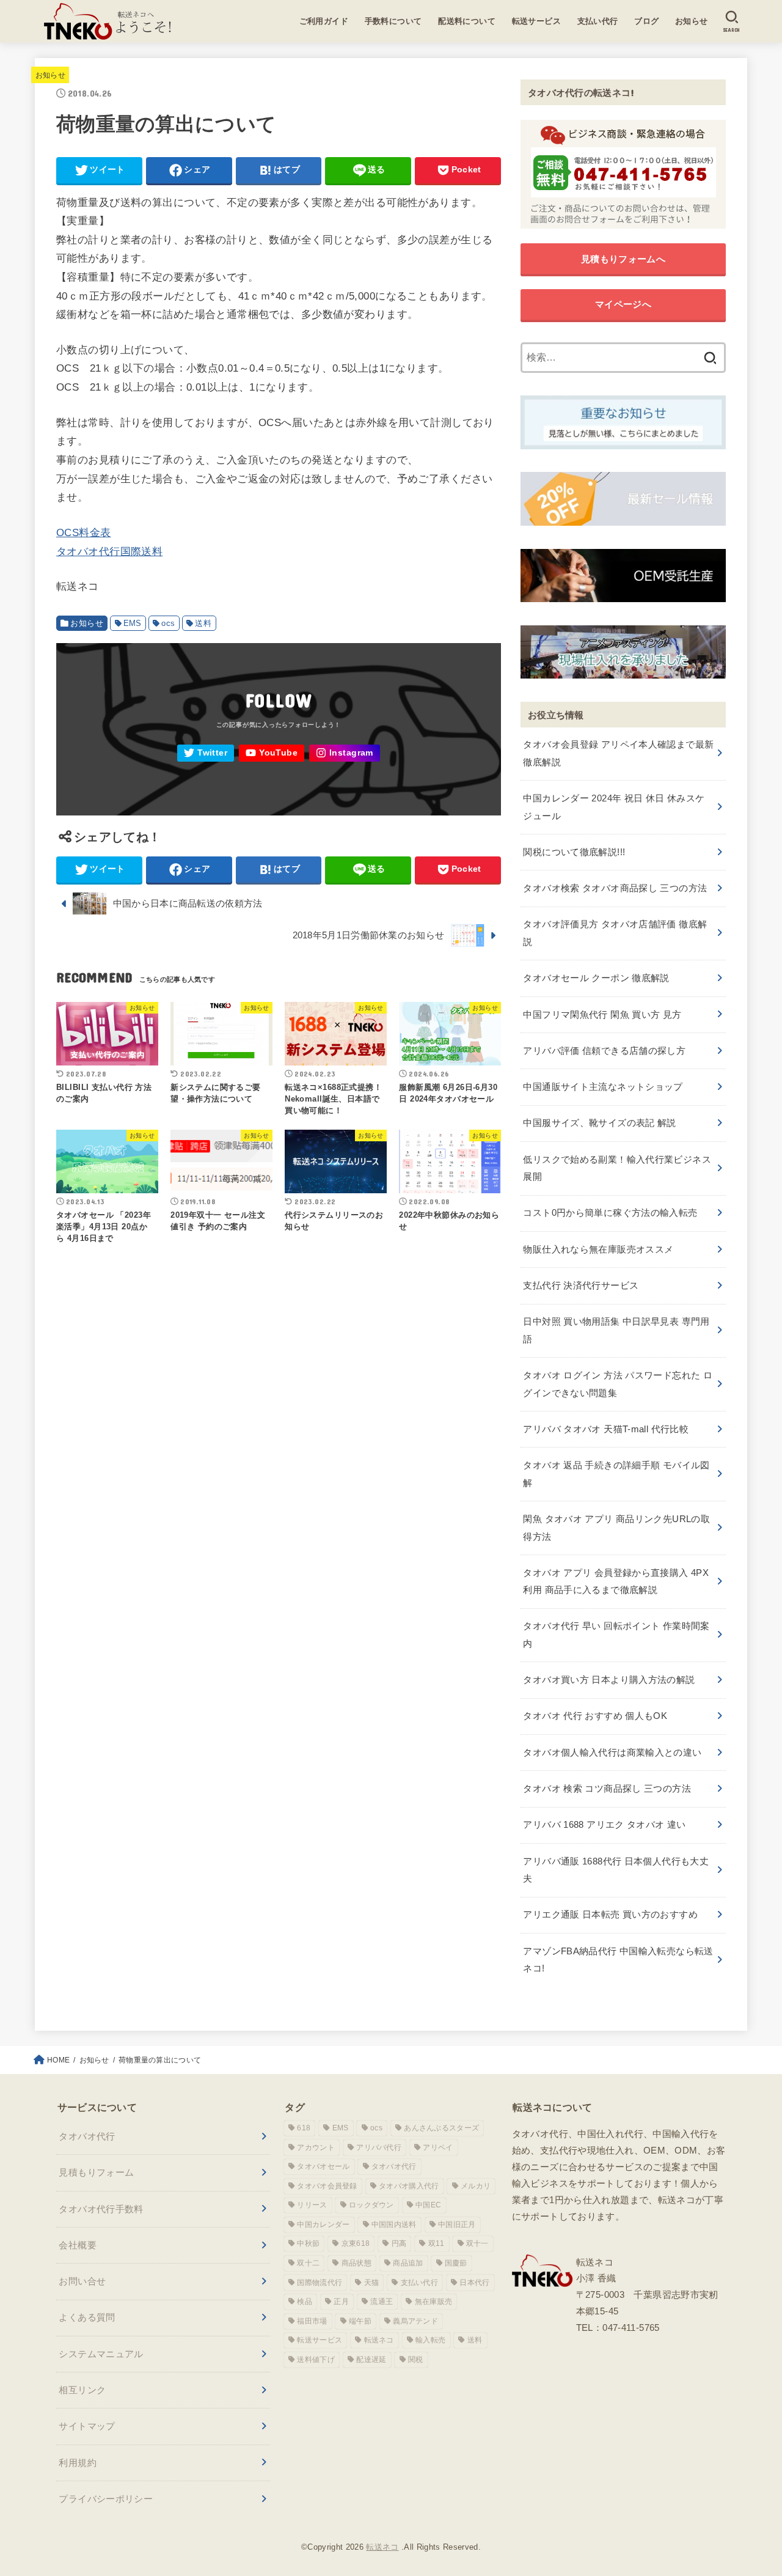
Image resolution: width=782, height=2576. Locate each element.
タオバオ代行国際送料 (109, 551)
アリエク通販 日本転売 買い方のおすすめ (610, 1914)
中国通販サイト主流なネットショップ (603, 1087)
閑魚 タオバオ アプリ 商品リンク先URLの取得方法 (616, 1527)
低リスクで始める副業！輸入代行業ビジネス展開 (617, 1168)
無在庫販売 (434, 2302)
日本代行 (474, 2283)
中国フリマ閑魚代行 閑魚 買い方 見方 (602, 1014)
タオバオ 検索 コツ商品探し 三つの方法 (607, 1788)
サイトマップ (87, 2426)
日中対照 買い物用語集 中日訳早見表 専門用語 (616, 1330)
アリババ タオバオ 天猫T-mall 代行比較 (606, 1429)
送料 (203, 623)
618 (304, 2128)
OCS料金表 (84, 533)
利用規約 (78, 2463)
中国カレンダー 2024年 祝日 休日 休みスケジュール (614, 807)
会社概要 (78, 2245)
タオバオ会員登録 (327, 2186)
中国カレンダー (323, 2225)
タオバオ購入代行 (409, 2186)
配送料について (467, 21)
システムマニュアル (101, 2354)
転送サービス (537, 21)
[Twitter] (206, 753)
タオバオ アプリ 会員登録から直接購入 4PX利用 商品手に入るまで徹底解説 (616, 1581)
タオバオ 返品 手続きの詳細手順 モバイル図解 (616, 1474)
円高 (399, 2243)
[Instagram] (345, 753)
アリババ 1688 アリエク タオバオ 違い (604, 1824)
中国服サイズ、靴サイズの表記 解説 (599, 1123)
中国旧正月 (457, 2225)
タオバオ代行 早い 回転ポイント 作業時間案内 (616, 1634)
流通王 (382, 2302)
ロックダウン (371, 2205)
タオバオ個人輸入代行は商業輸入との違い (612, 1752)
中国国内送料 (394, 2225)
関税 (416, 2360)
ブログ (646, 21)
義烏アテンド (415, 2321)
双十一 (477, 2243)
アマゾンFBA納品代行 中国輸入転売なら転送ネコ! (618, 1960)
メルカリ (476, 2186)
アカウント (316, 2147)
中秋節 (308, 2243)
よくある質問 (87, 2317)
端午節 (360, 2321)
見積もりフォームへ (623, 259)
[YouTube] (272, 753)
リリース (312, 2205)
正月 (341, 2302)
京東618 (356, 2243)
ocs (168, 623)
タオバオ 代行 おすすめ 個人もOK (595, 1716)
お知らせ (692, 21)
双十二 (308, 2263)
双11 (437, 2243)
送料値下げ (316, 2360)
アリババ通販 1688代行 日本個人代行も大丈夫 (616, 1870)
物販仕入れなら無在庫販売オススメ (598, 1249)
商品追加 (408, 2263)
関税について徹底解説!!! (574, 852)
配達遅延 (371, 2360)
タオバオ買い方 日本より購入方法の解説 (609, 1680)
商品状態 (356, 2263)
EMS (133, 623)
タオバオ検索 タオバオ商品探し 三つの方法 (615, 888)
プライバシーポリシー (106, 2499)
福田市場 (312, 2321)
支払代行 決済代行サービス (581, 1285)
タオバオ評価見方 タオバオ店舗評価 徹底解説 (615, 933)
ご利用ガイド (324, 21)
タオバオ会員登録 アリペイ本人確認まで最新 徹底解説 (618, 753)
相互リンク (82, 2390)
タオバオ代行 (87, 2136)
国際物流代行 (320, 2283)
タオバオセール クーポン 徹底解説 (596, 978)
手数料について (393, 21)
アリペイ (438, 2147)
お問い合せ (82, 2281)
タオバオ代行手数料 (101, 2209)
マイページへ (623, 304)
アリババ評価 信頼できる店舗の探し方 (604, 1051)
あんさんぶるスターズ (441, 2128)
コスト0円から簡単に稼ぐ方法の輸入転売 (610, 1213)
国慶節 (456, 2263)
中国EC (428, 2205)
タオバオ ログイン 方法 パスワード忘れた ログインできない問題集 (618, 1384)
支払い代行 (598, 21)
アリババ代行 (379, 2147)
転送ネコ (379, 2340)
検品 (305, 2302)
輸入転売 (430, 2340)
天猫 (372, 2283)
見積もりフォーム (96, 2172)
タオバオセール (323, 2166)
